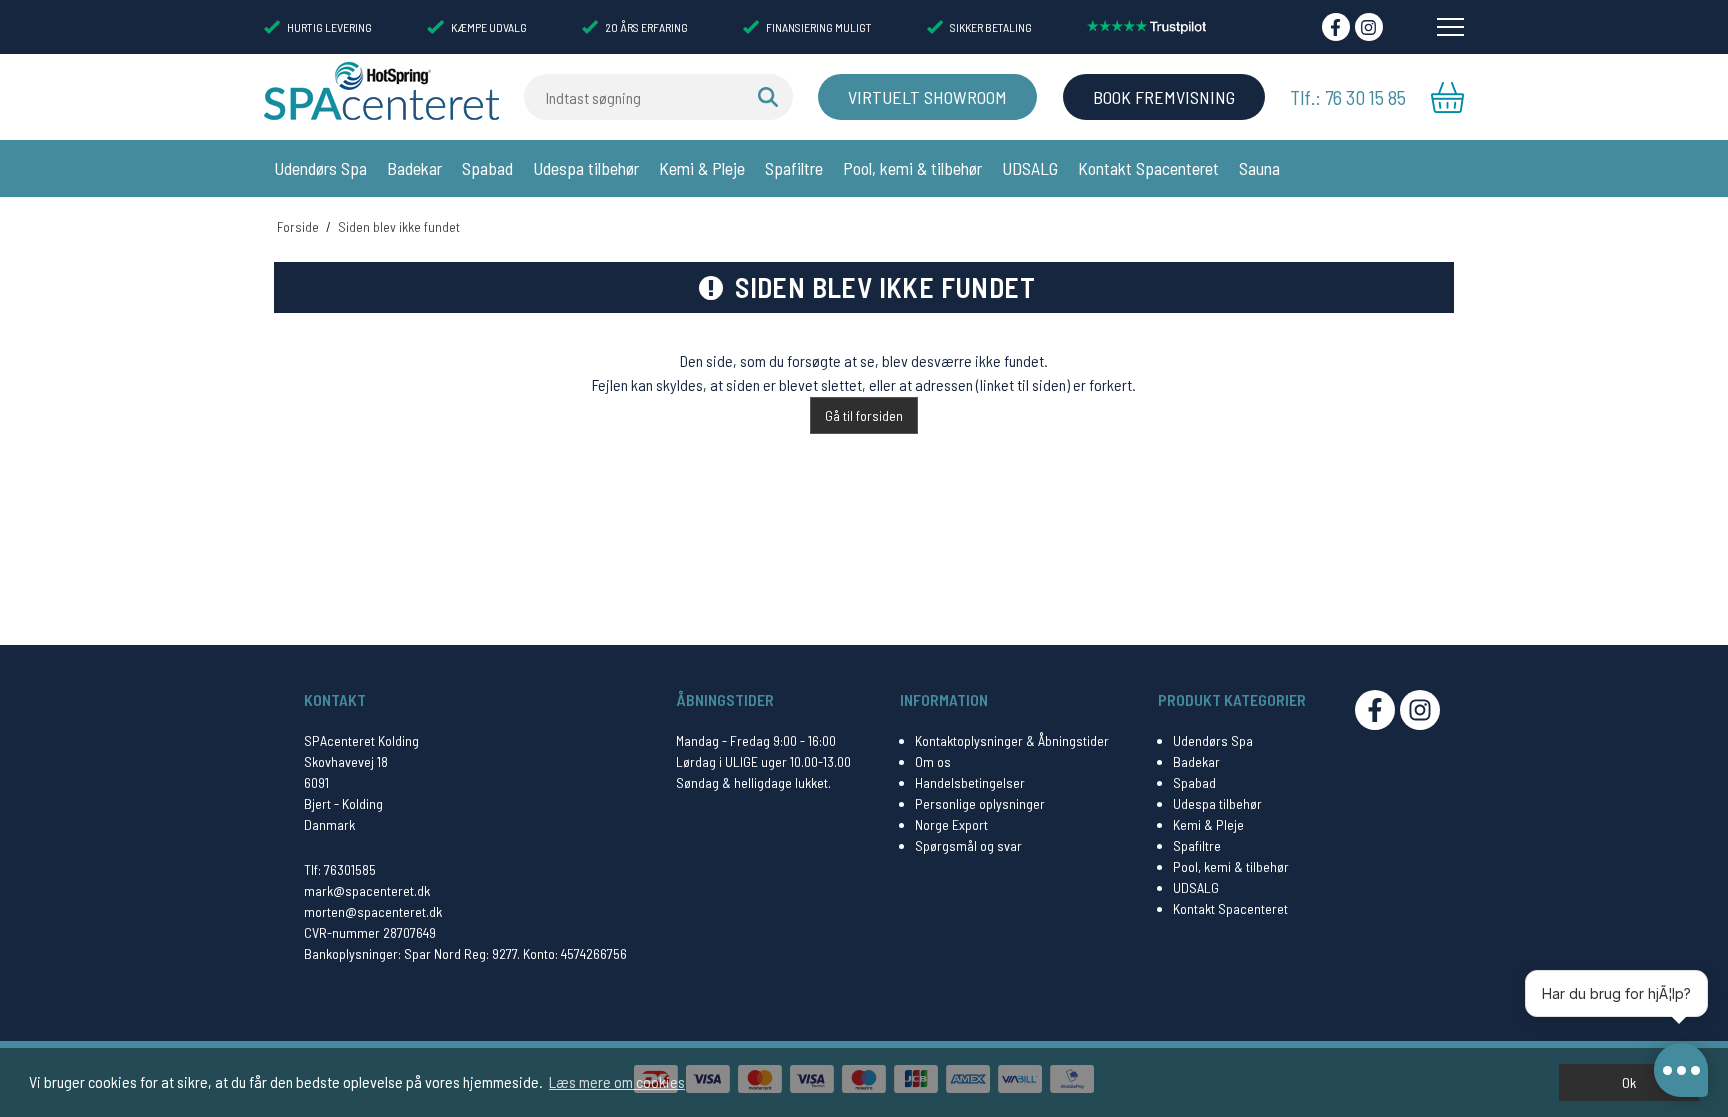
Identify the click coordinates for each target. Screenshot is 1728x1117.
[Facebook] (1336, 27)
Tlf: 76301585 (340, 869)
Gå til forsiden (864, 415)
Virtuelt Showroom (927, 97)
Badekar (414, 168)
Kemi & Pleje (702, 168)
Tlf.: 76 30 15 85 (1348, 97)
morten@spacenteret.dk (373, 911)
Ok (1629, 1082)
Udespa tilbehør (586, 168)
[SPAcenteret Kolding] (381, 90)
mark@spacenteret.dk (367, 890)
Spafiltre (794, 168)
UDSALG (1030, 168)
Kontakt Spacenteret (1148, 168)
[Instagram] (1369, 27)
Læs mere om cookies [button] (617, 1081)
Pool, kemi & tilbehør (912, 168)
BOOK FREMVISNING (1164, 97)
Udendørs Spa (320, 168)
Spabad (487, 168)
